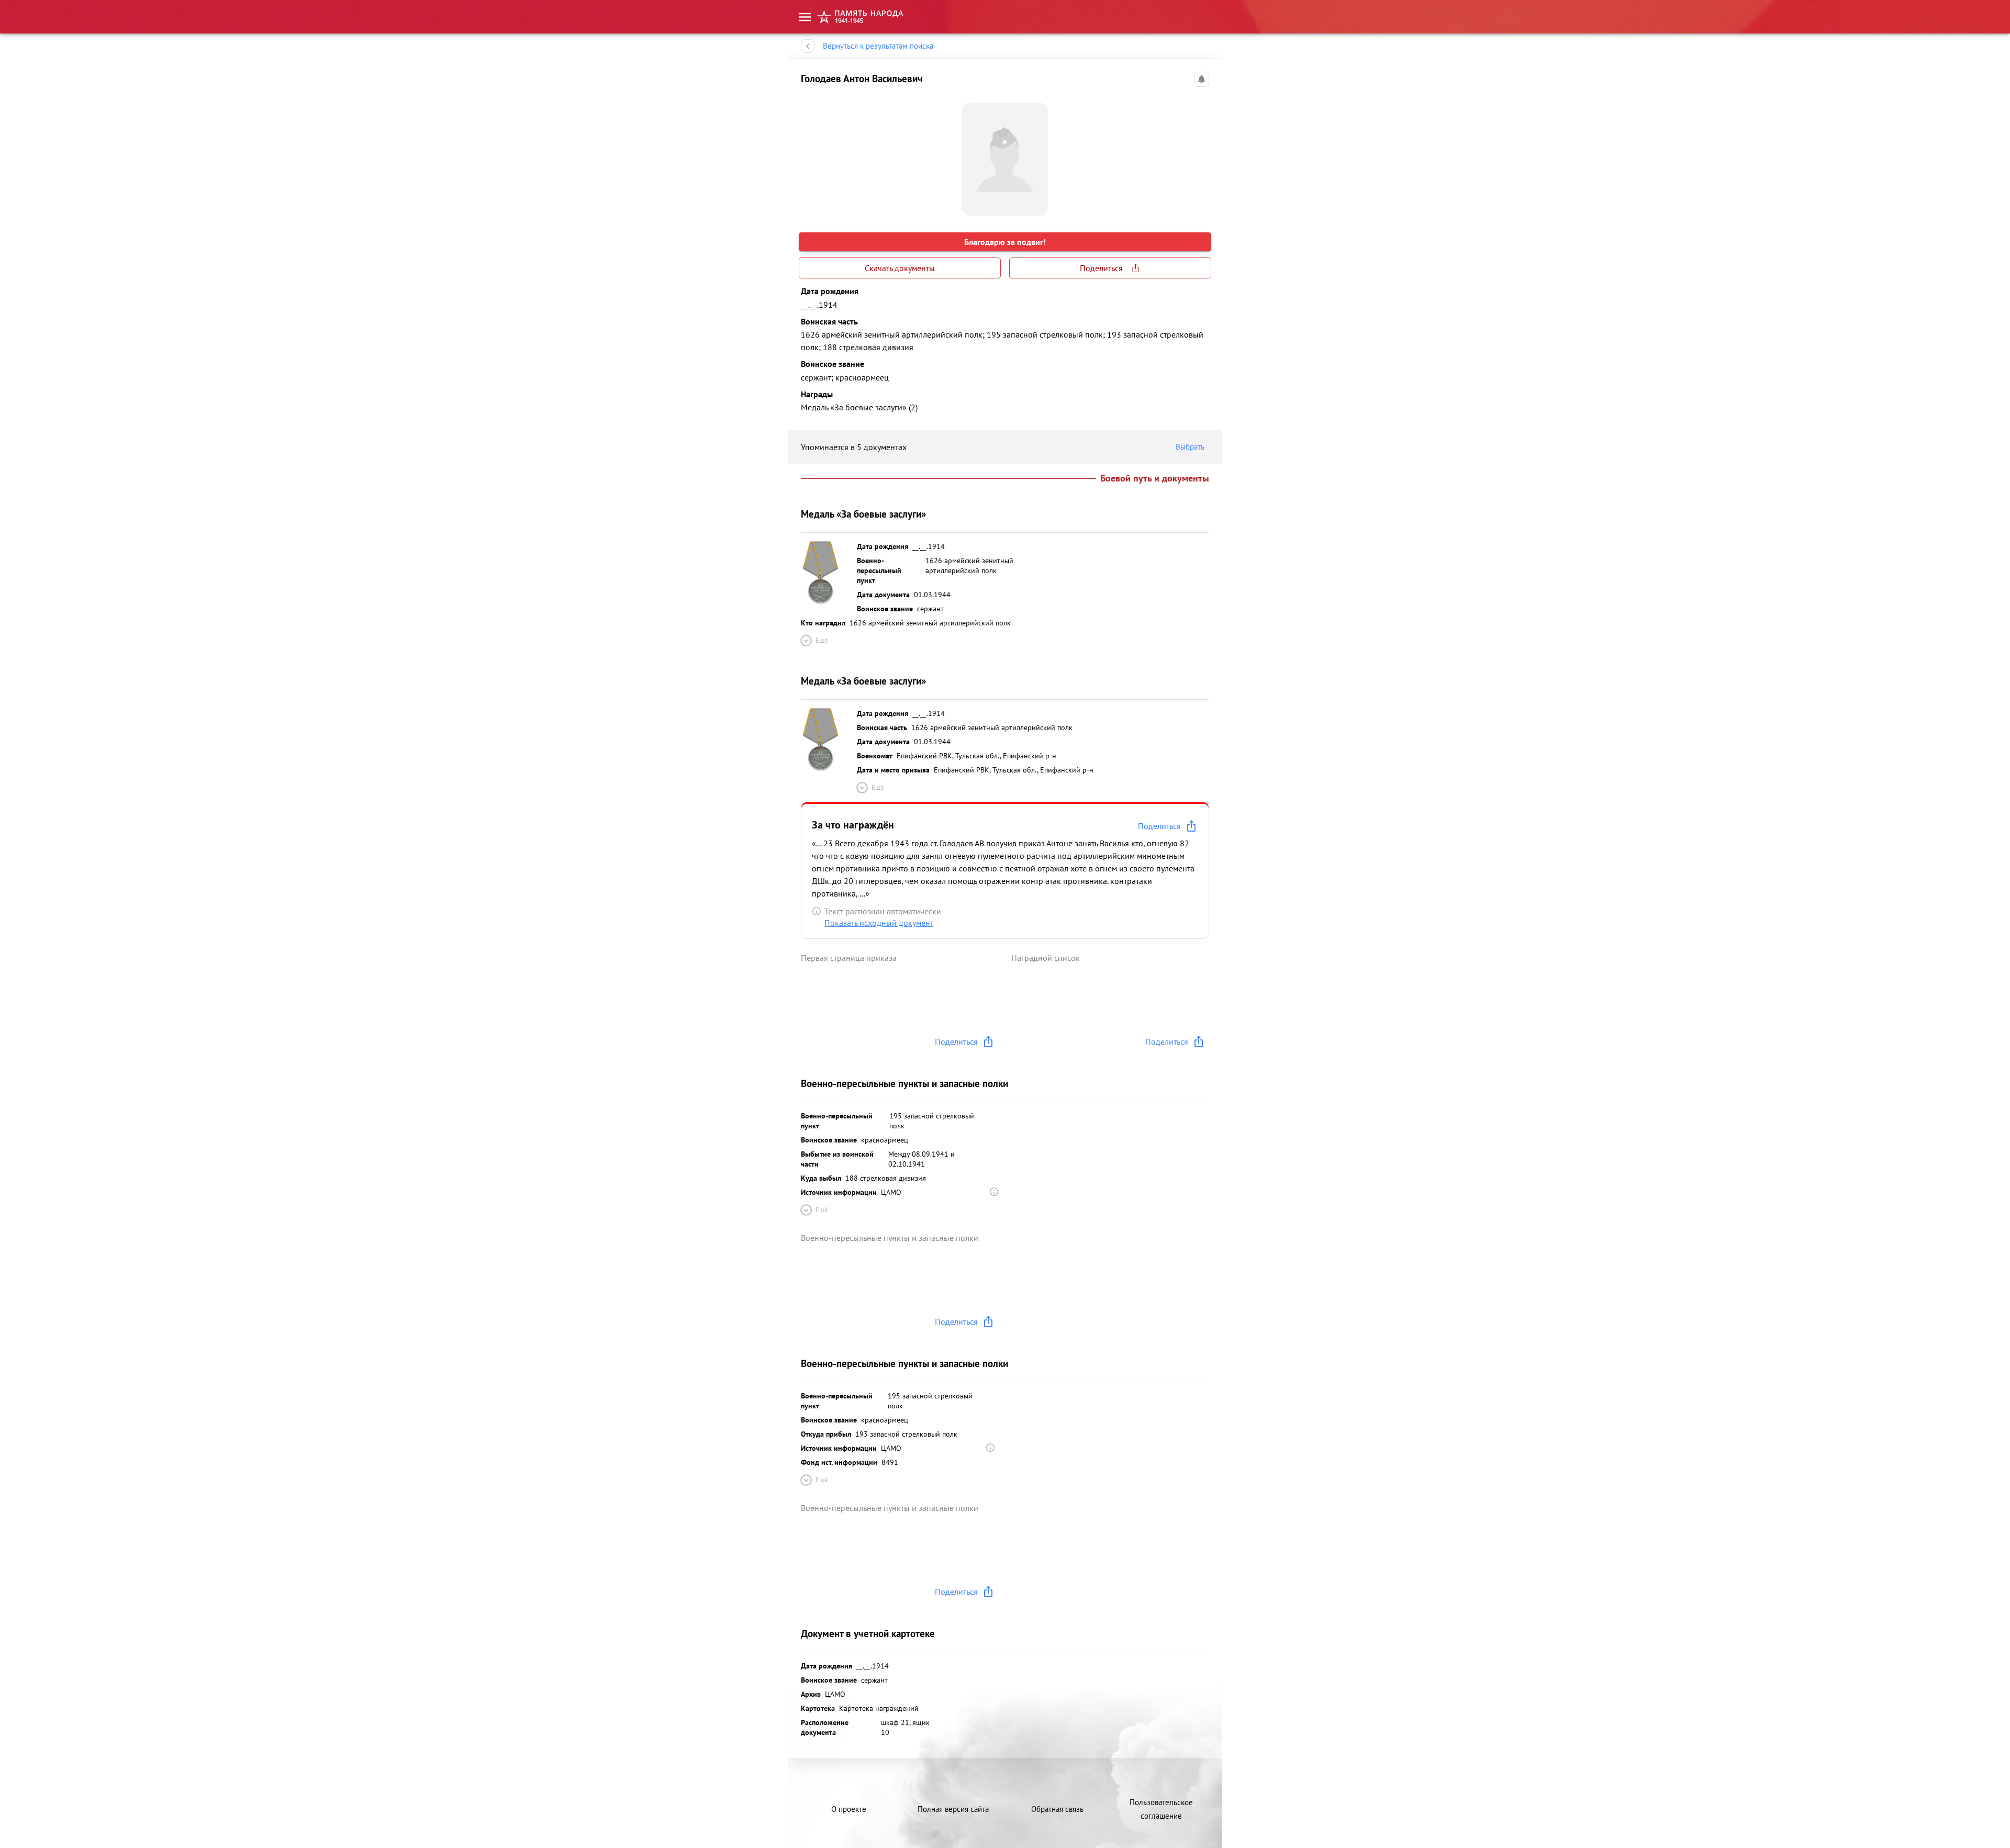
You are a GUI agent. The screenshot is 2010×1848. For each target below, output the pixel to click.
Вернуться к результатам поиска (878, 46)
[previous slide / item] (809, 155)
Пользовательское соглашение (1161, 1809)
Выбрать (1190, 447)
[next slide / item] (1201, 155)
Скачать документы (900, 268)
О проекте (849, 1809)
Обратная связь (1057, 1809)
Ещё (822, 640)
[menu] (805, 17)
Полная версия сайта (953, 1809)
